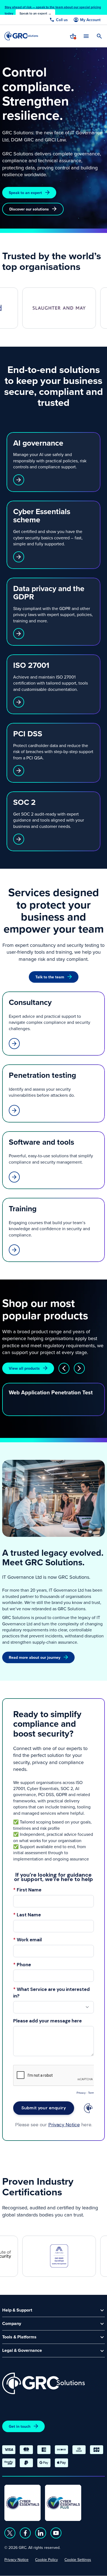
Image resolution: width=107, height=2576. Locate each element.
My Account (90, 20)
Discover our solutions (29, 209)
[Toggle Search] (99, 36)
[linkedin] (41, 2533)
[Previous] (64, 1368)
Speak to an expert (25, 193)
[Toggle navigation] (86, 36)
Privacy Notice (16, 2560)
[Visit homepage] (21, 36)
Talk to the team (50, 977)
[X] (10, 2533)
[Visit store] (73, 36)
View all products (24, 1368)
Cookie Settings (78, 2560)
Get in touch (20, 2426)
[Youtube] (56, 2533)
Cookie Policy (47, 2560)
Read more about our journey (35, 1657)
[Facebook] (25, 2533)
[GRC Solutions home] (43, 2383)
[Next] (79, 1368)
